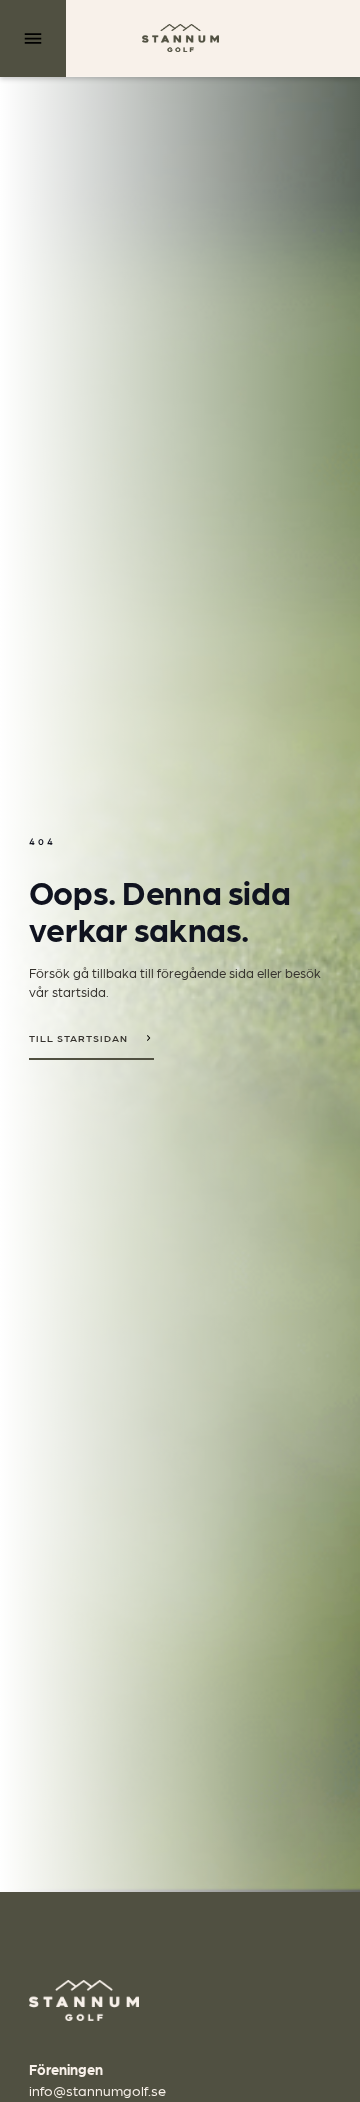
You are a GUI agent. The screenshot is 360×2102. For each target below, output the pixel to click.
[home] (180, 38)
